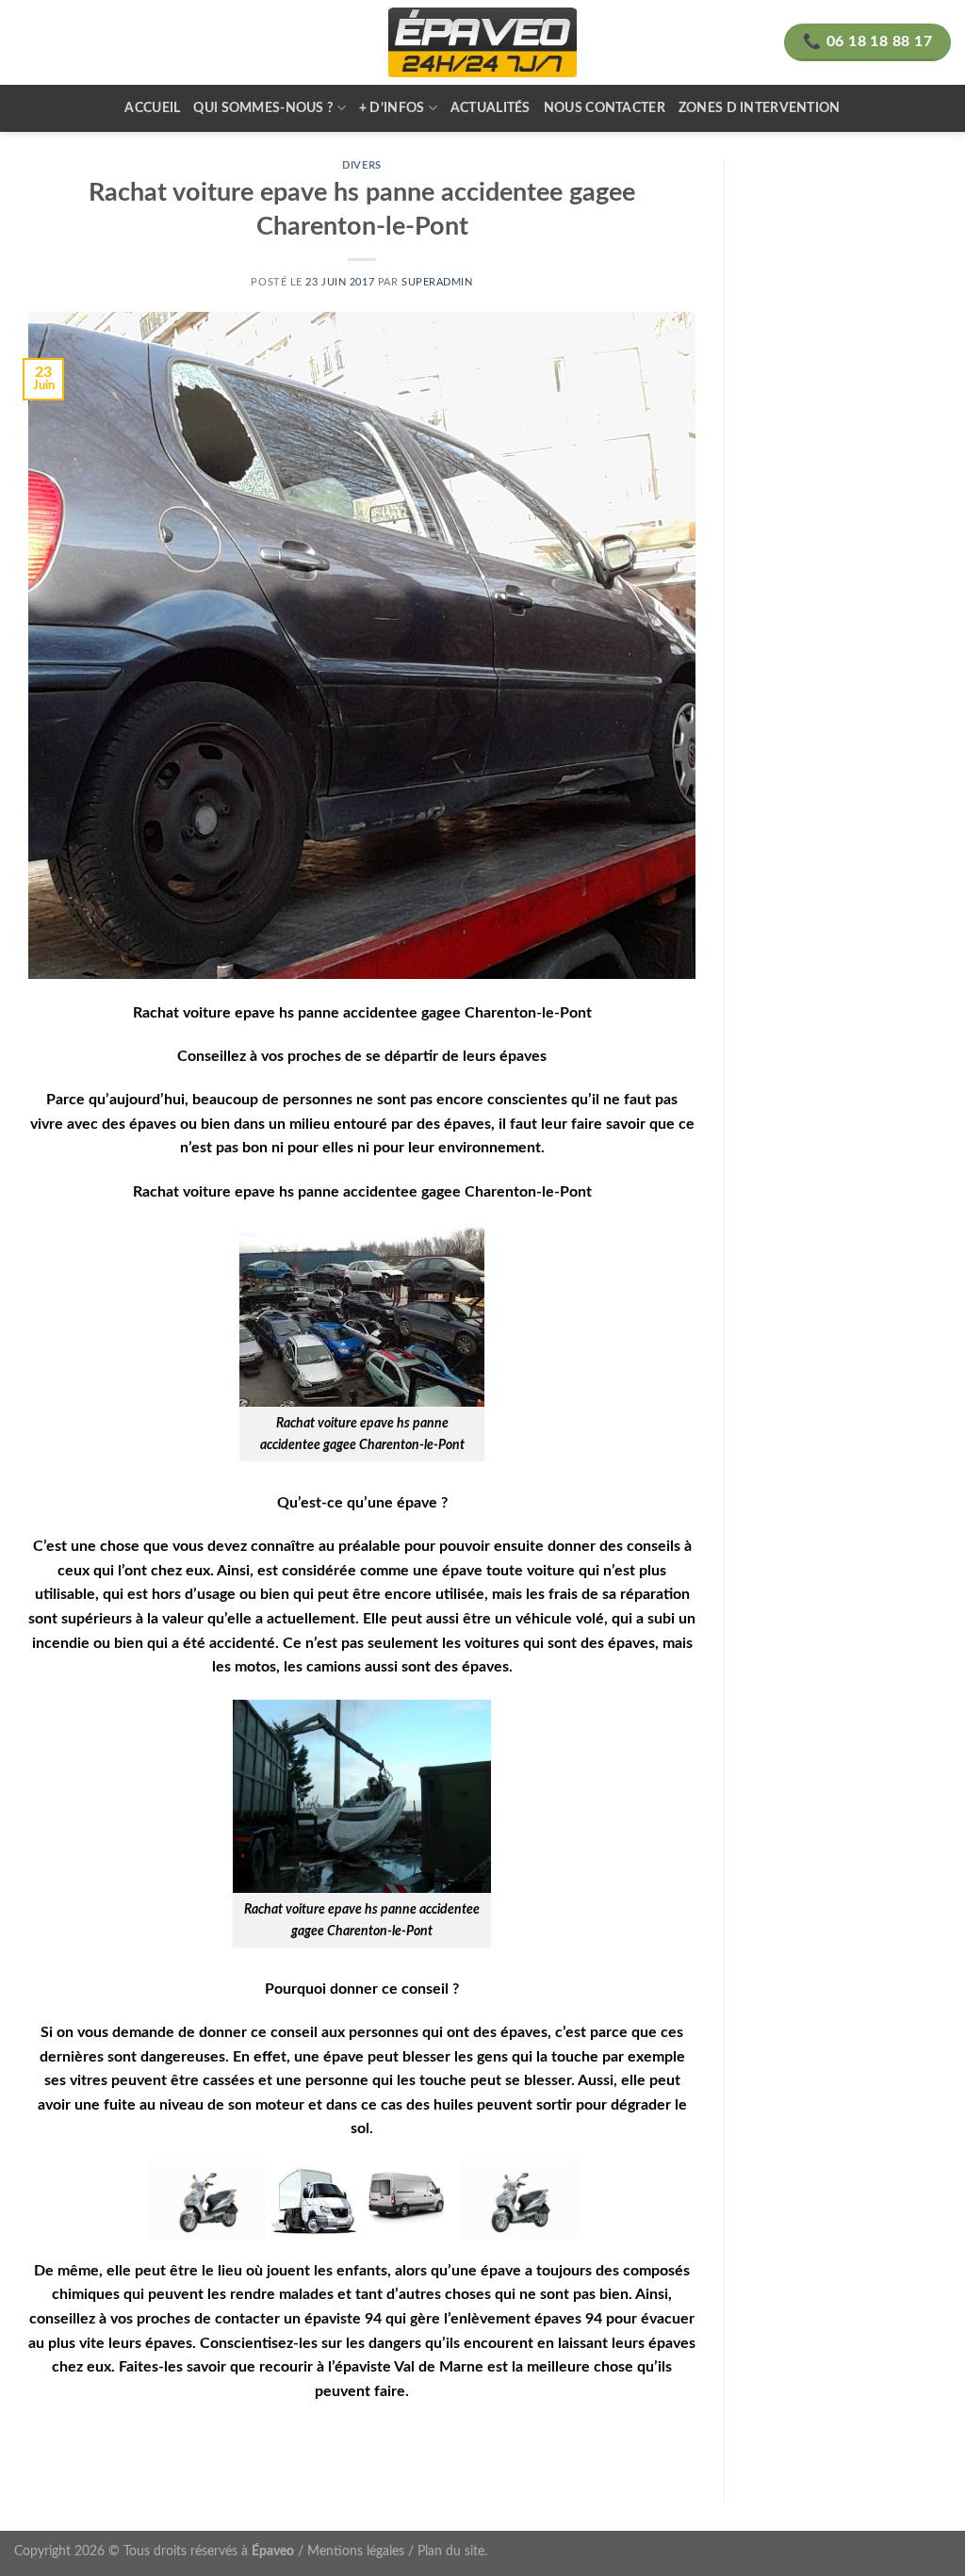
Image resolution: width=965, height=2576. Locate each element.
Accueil (152, 108)
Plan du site (451, 2551)
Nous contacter (605, 108)
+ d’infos (392, 108)
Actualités (491, 108)
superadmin (437, 282)
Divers (361, 165)
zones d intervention (760, 108)
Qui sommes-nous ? (263, 108)
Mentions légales (356, 2551)
